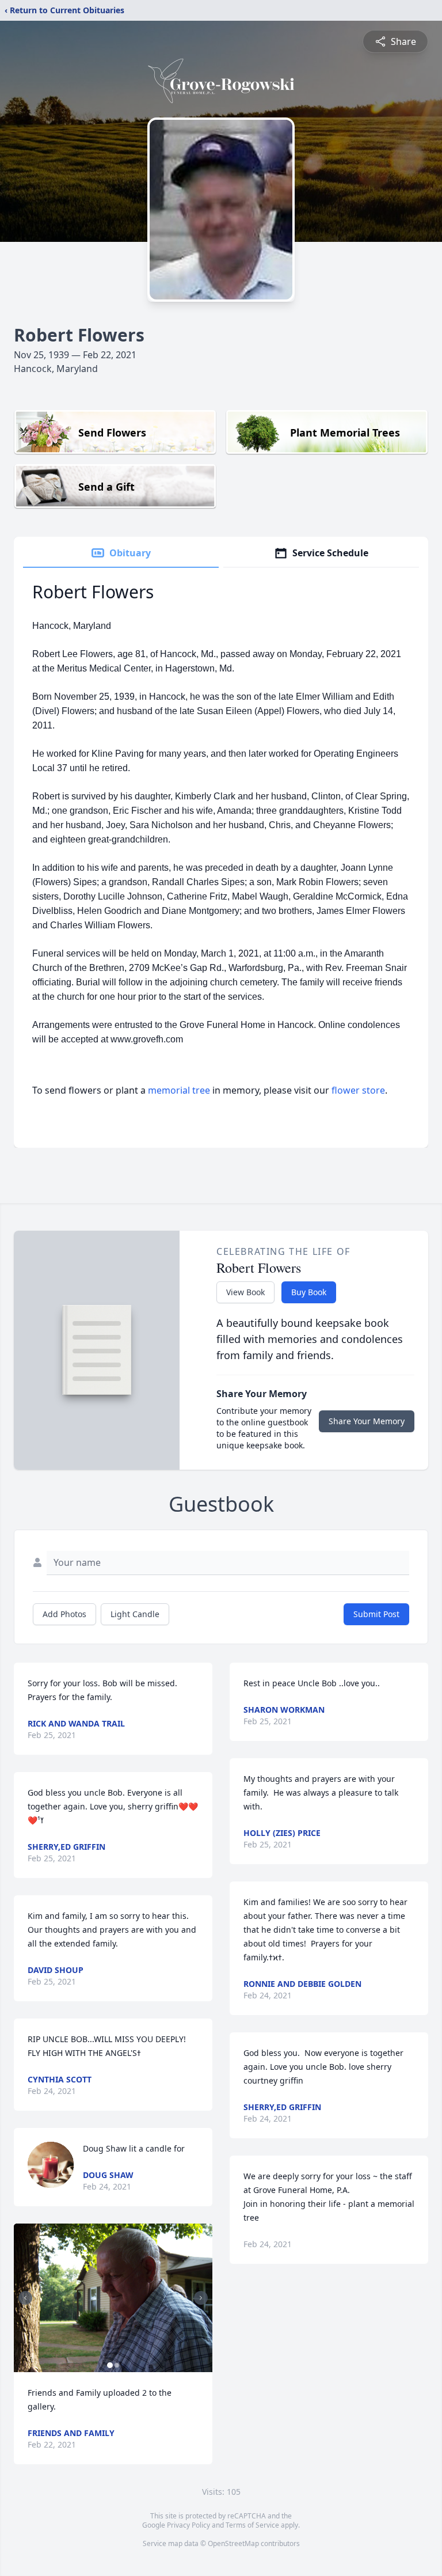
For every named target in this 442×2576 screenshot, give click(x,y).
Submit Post (376, 1614)
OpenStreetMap (233, 2543)
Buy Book (309, 1292)
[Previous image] (25, 2298)
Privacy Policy (188, 2525)
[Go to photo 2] (117, 2365)
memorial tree (179, 1090)
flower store (358, 1090)
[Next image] (201, 2298)
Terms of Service (252, 2525)
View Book (245, 1292)
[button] (113, 2298)
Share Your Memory (367, 1421)
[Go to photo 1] (110, 2365)
